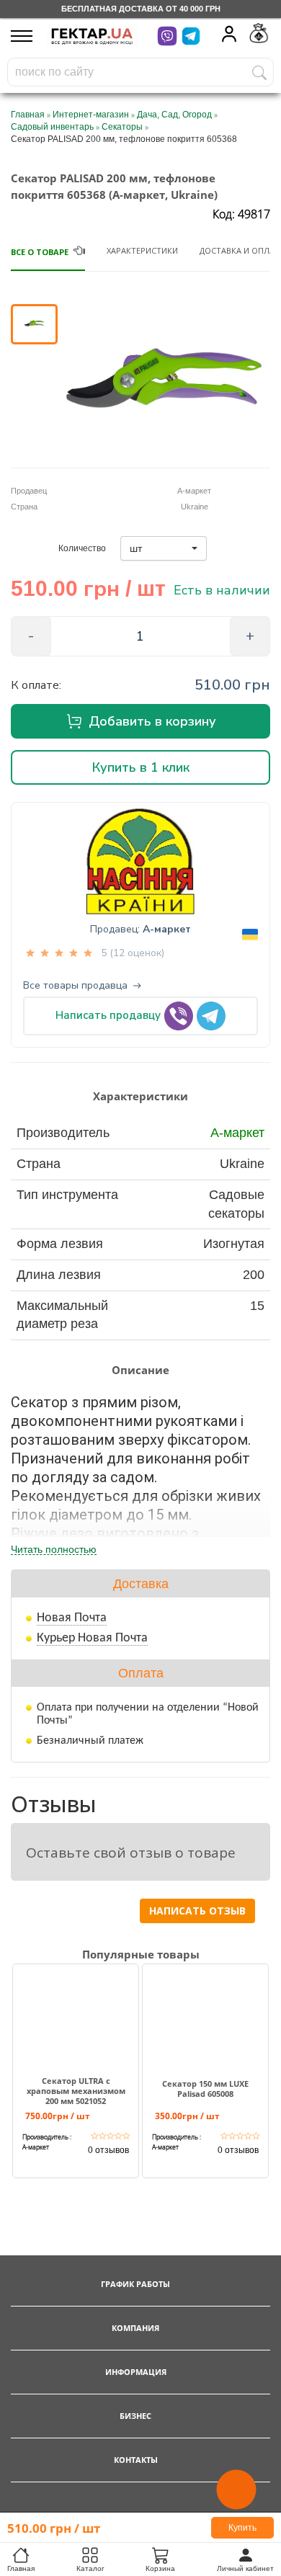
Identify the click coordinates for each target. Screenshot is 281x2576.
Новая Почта (72, 1618)
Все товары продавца (75, 986)
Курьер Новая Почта (92, 1638)
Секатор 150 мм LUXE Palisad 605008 (205, 2089)
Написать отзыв (197, 1911)
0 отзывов (108, 2150)
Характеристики (142, 250)
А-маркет (167, 929)
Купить (242, 2528)
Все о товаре (40, 252)
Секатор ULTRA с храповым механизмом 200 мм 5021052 (76, 2091)
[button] (164, 548)
